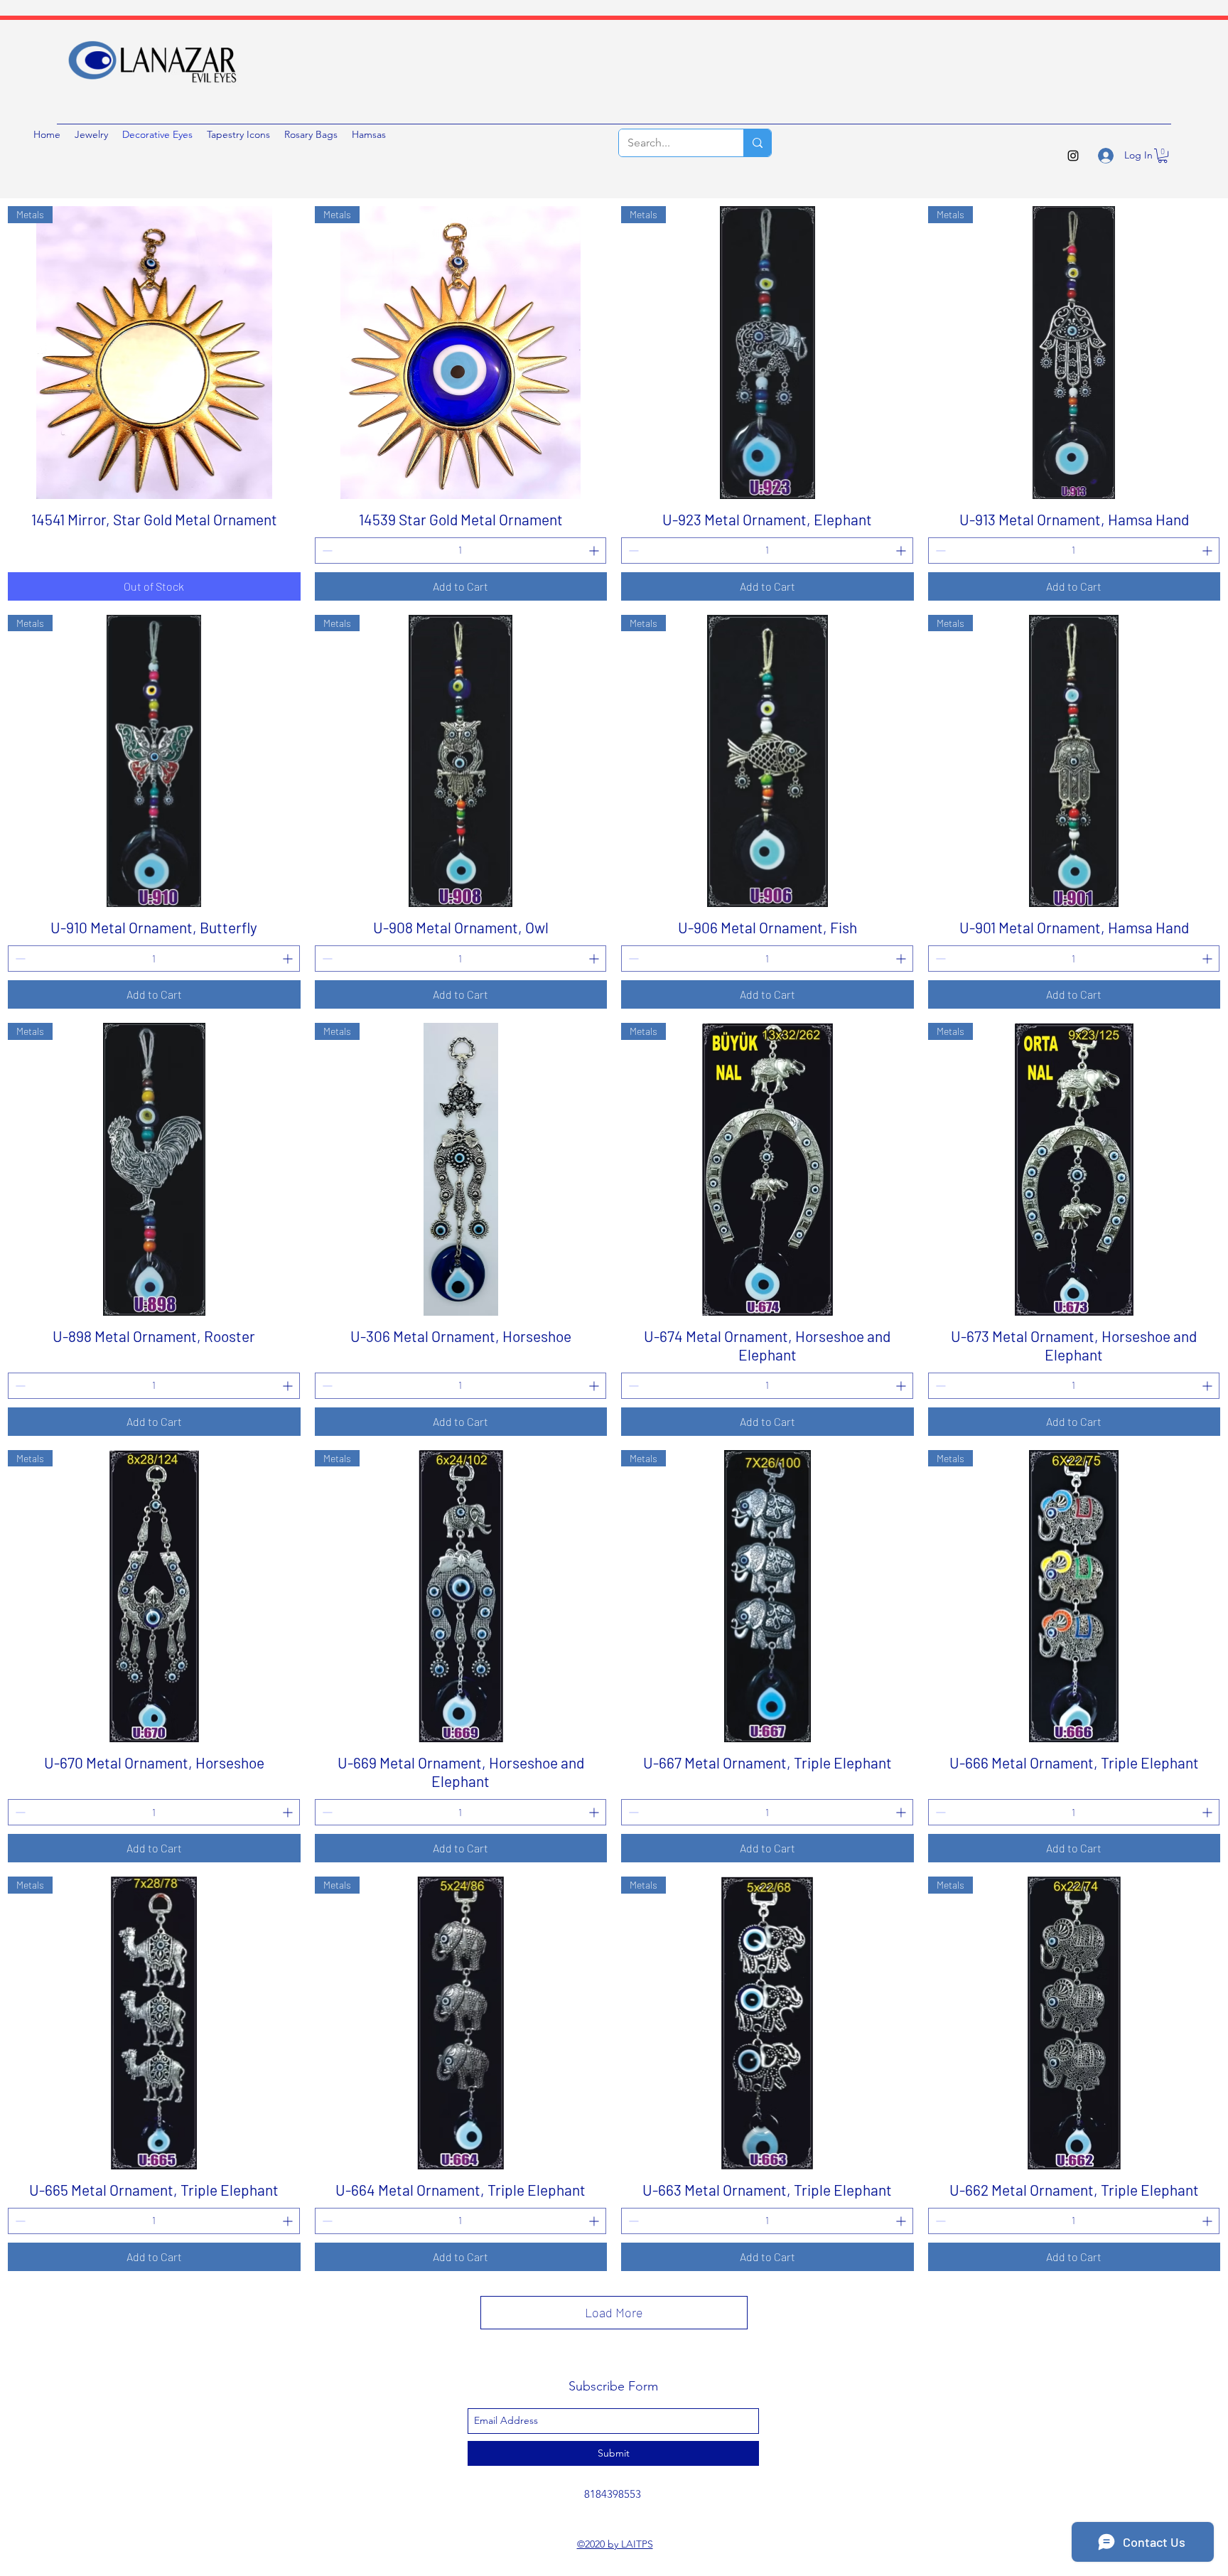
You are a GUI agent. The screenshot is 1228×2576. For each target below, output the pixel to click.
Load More (614, 2312)
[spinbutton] (461, 551)
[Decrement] (326, 551)
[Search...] (757, 143)
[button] (1163, 156)
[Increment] (595, 551)
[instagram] (1073, 156)
